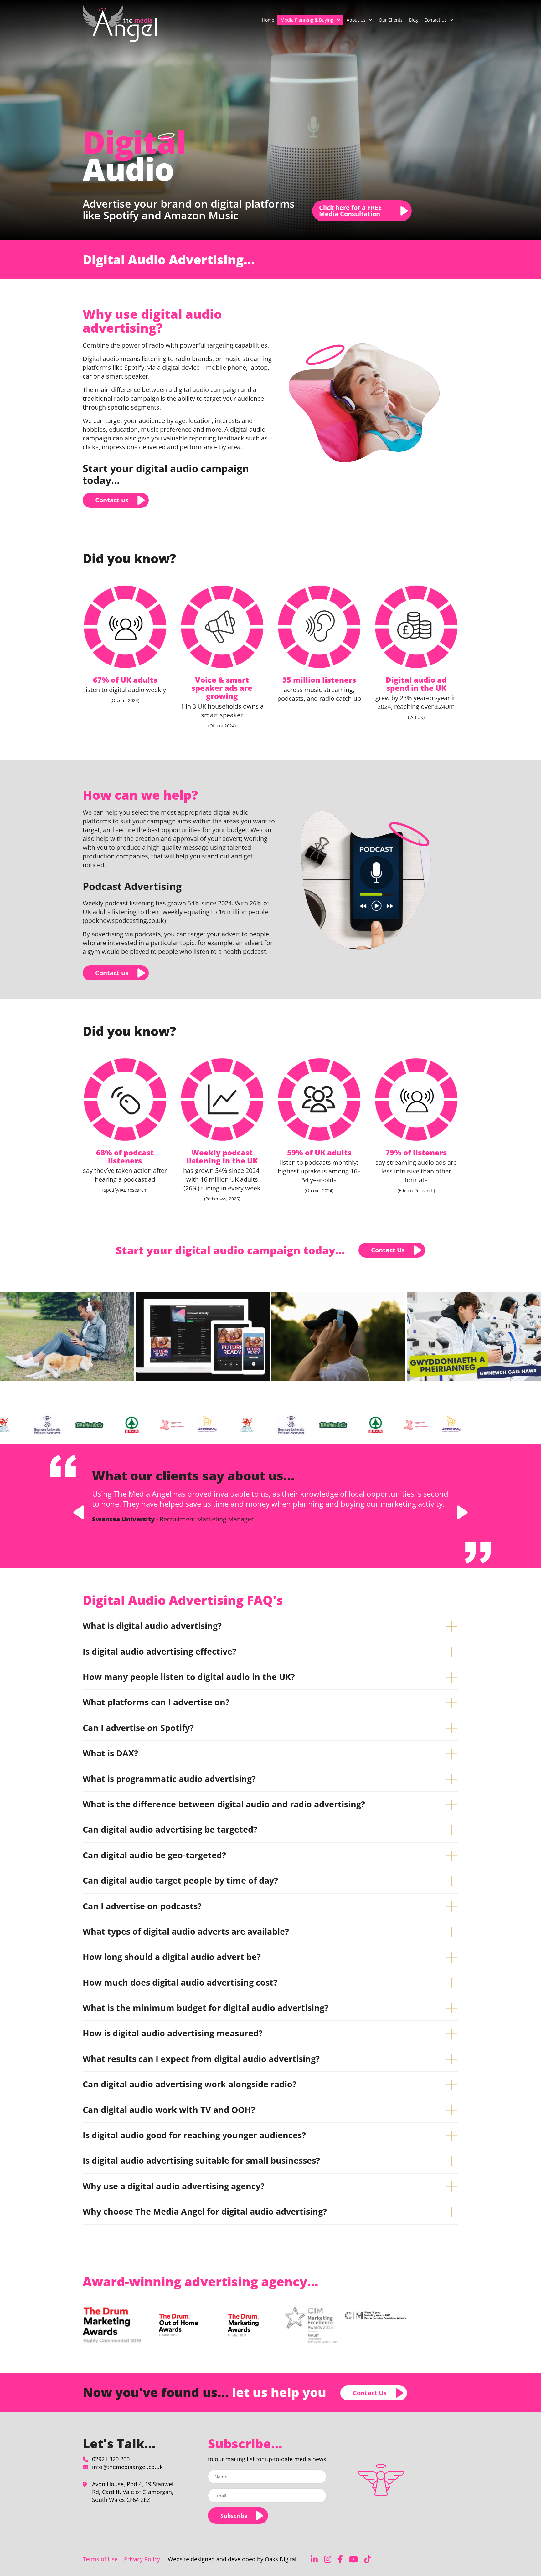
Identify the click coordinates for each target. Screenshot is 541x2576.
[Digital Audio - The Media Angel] (120, 23)
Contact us (112, 500)
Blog (413, 20)
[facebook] (340, 2559)
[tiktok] (368, 2559)
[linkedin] (314, 2559)
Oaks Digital (281, 2559)
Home (268, 20)
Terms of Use (100, 2559)
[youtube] (353, 2559)
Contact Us (435, 20)
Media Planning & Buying (307, 20)
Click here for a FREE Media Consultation (350, 211)
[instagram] (328, 2559)
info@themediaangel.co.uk (127, 2467)
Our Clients (391, 20)
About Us (356, 20)
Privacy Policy (142, 2559)
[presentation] (79, 1512)
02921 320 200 (111, 2459)
